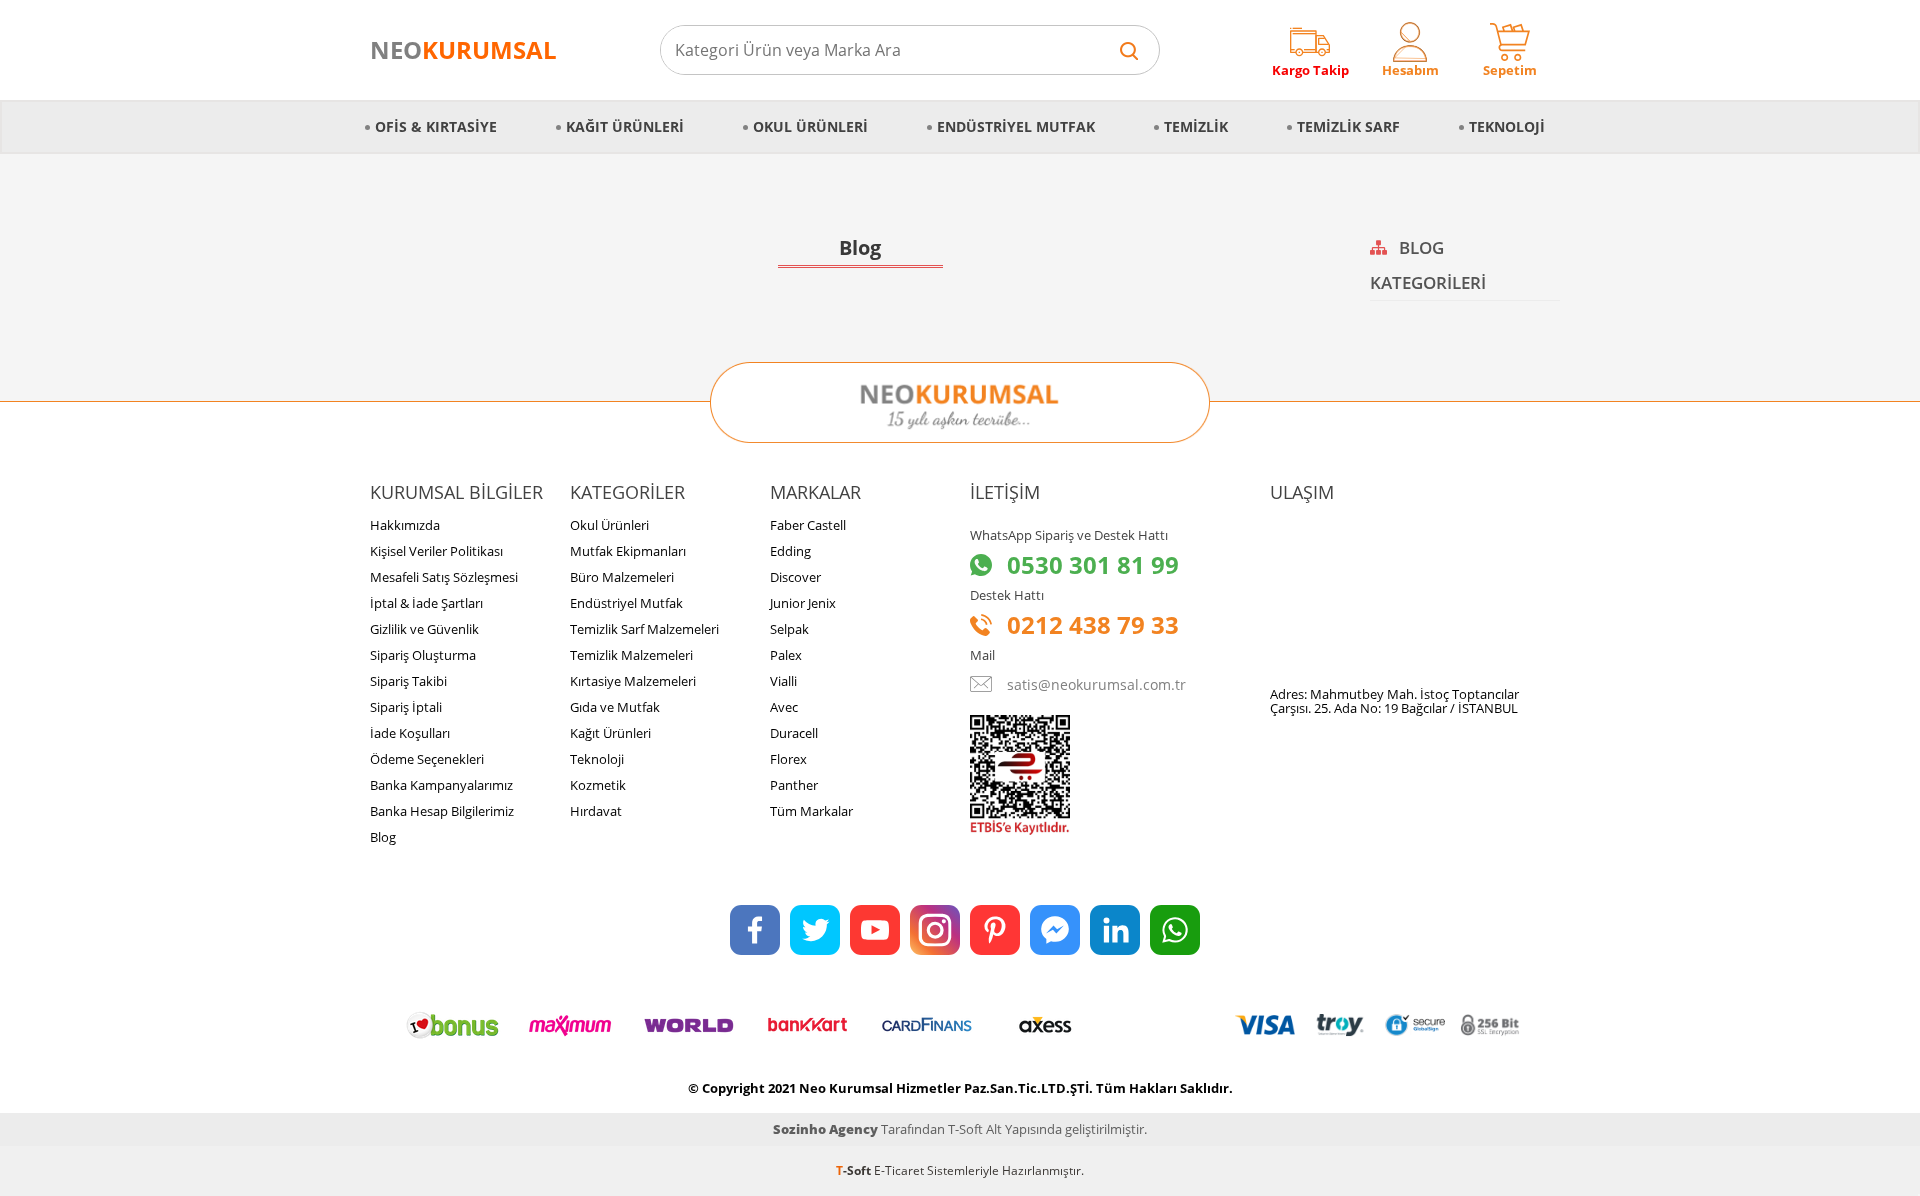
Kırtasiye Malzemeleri (633, 681)
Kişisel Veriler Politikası (436, 551)
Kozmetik (598, 785)
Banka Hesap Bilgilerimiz (442, 811)
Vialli (783, 681)
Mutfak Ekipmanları (628, 551)
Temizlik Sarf (1348, 126)
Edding (790, 551)
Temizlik (1196, 126)
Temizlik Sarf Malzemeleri (644, 629)
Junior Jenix (803, 603)
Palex (786, 655)
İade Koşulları (410, 733)
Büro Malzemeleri (622, 577)
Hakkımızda (405, 525)
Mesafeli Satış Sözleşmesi (444, 577)
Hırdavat (596, 811)
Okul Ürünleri (810, 126)
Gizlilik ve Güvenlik (424, 629)
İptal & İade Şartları (426, 603)
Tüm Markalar (811, 811)
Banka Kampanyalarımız (441, 785)
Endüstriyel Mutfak (1016, 126)
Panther (794, 785)
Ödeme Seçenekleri (427, 759)
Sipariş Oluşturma (423, 655)
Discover (795, 577)
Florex (788, 759)
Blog (383, 837)
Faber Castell (808, 525)
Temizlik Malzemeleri (631, 655)
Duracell (794, 733)
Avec (784, 707)
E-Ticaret (899, 1170)
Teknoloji (1507, 126)
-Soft (855, 1170)
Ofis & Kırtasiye (436, 126)
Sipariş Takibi (408, 681)
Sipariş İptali (406, 707)
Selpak (789, 629)
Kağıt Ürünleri (625, 126)
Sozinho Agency (825, 1129)
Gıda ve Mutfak (615, 707)
